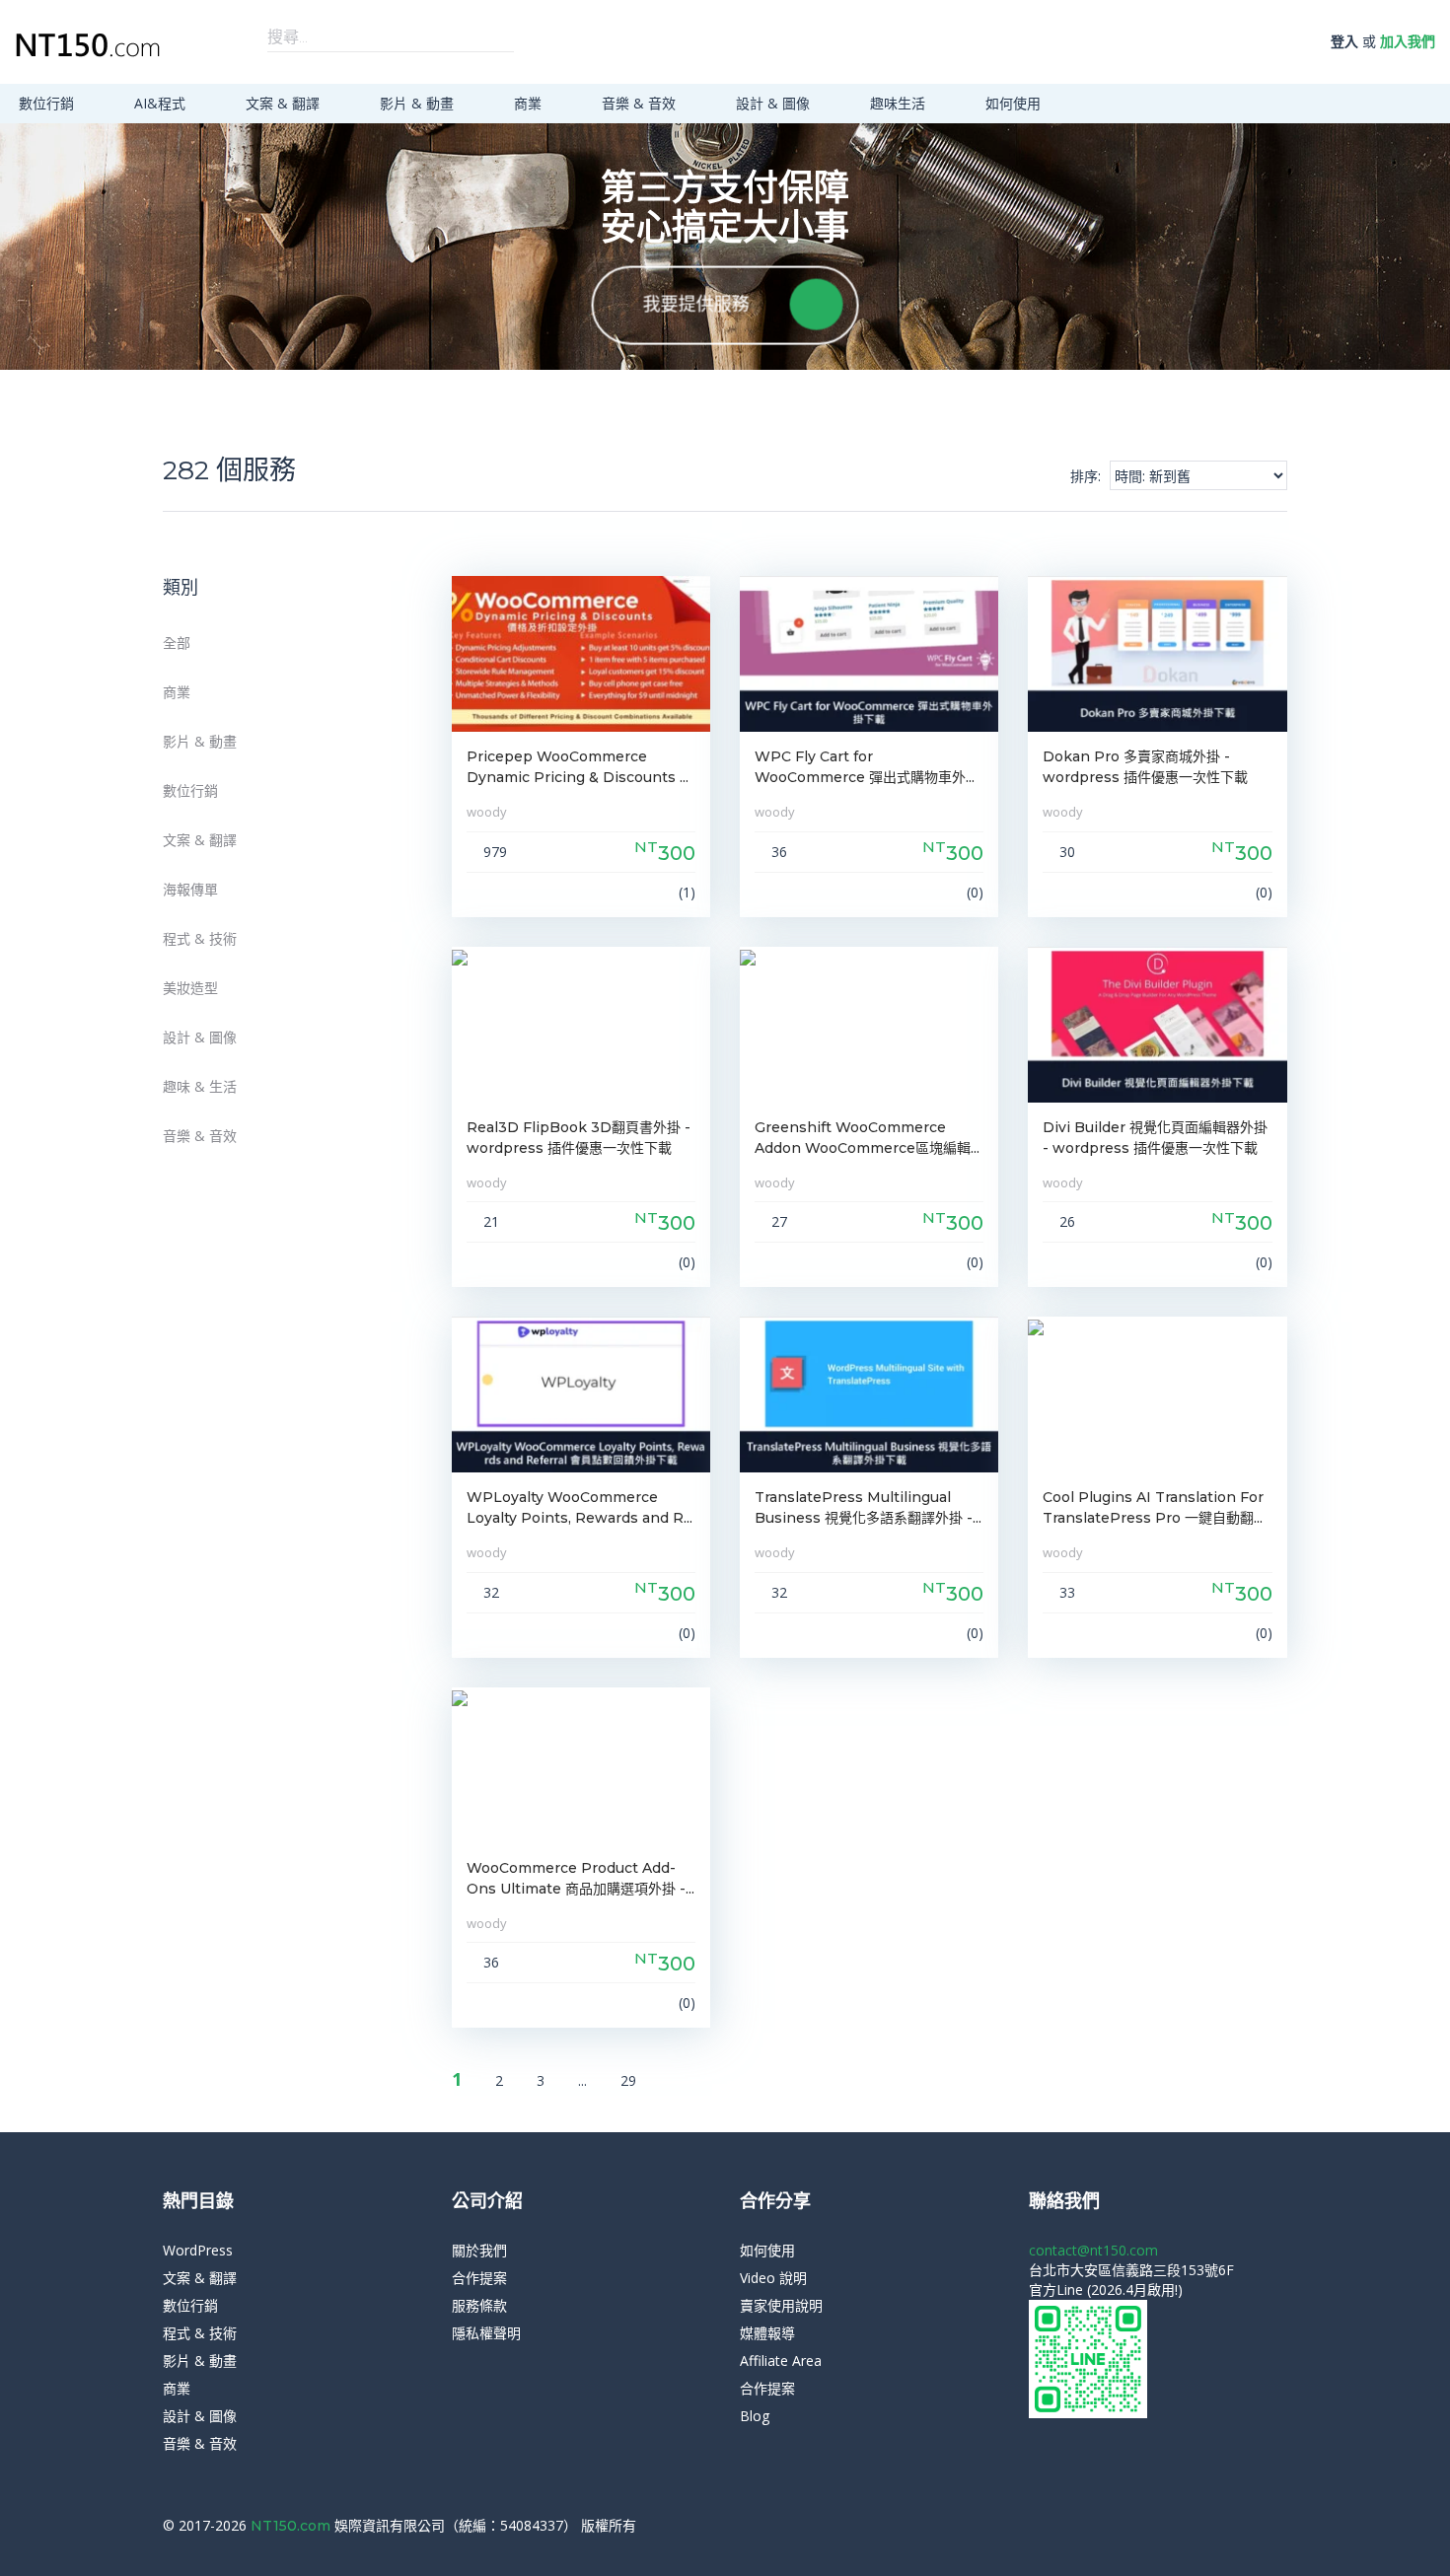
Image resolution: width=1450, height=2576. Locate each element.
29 (628, 2080)
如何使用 (1015, 103)
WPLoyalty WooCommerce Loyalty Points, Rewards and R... (580, 1507)
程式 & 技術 (200, 938)
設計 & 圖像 (775, 103)
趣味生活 (900, 103)
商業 (530, 103)
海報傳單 (190, 889)
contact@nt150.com (1093, 2250)
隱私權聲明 (486, 2333)
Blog (755, 2416)
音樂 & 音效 (641, 103)
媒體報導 (767, 2333)
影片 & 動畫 (419, 103)
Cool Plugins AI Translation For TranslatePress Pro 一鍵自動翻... (1153, 1507)
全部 (177, 643)
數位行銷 (48, 103)
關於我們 (479, 2250)
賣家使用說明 (781, 2305)
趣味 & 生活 (200, 1086)
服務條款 (479, 2305)
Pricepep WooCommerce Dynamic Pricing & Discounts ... (578, 767)
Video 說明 (773, 2278)
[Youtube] (1282, 2526)
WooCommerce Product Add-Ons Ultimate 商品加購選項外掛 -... (580, 1878)
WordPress (198, 2250)
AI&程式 (162, 103)
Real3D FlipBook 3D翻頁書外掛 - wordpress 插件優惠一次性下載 (579, 1138)
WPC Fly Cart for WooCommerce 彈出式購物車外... (865, 767)
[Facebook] (1252, 2526)
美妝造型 (190, 988)
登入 (1344, 41)
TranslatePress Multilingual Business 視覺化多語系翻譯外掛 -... (868, 1507)
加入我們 (1408, 41)
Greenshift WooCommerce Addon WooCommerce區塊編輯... (867, 1138)
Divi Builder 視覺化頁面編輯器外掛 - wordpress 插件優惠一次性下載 (1155, 1138)
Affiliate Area (781, 2361)
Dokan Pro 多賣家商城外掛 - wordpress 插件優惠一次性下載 (1145, 767)
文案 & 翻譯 (285, 103)
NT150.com (292, 2526)
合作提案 (479, 2278)
